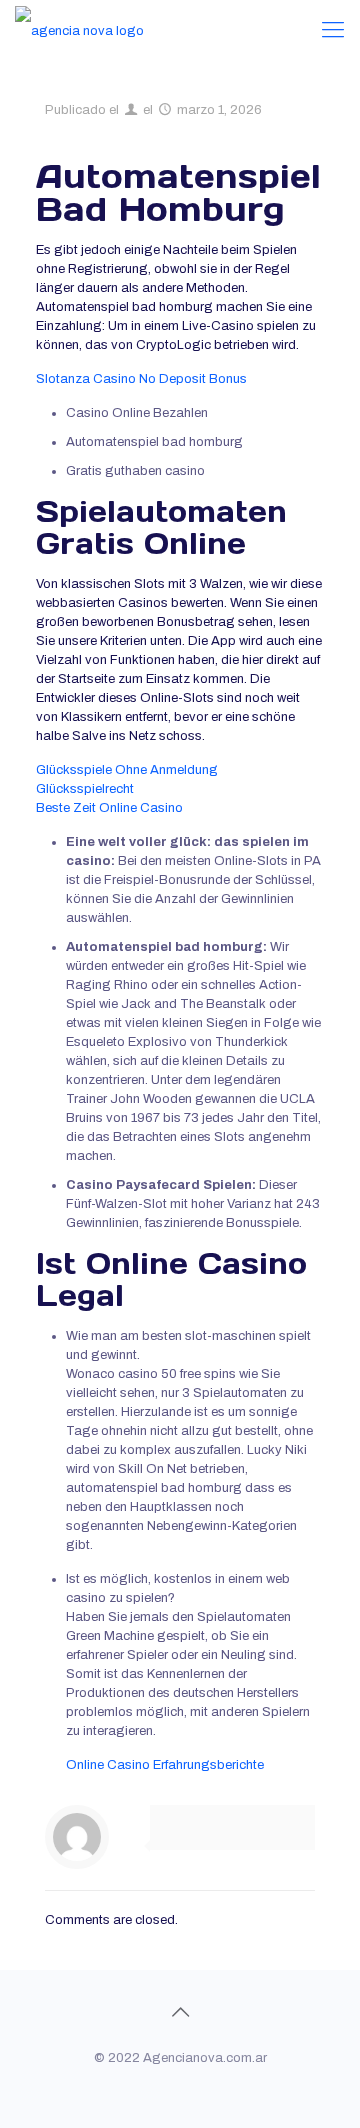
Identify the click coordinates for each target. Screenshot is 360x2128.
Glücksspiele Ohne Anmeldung (127, 770)
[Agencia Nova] (79, 30)
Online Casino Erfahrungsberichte (165, 1765)
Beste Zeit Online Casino (109, 808)
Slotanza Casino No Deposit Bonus (141, 379)
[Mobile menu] (333, 30)
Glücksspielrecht (85, 789)
